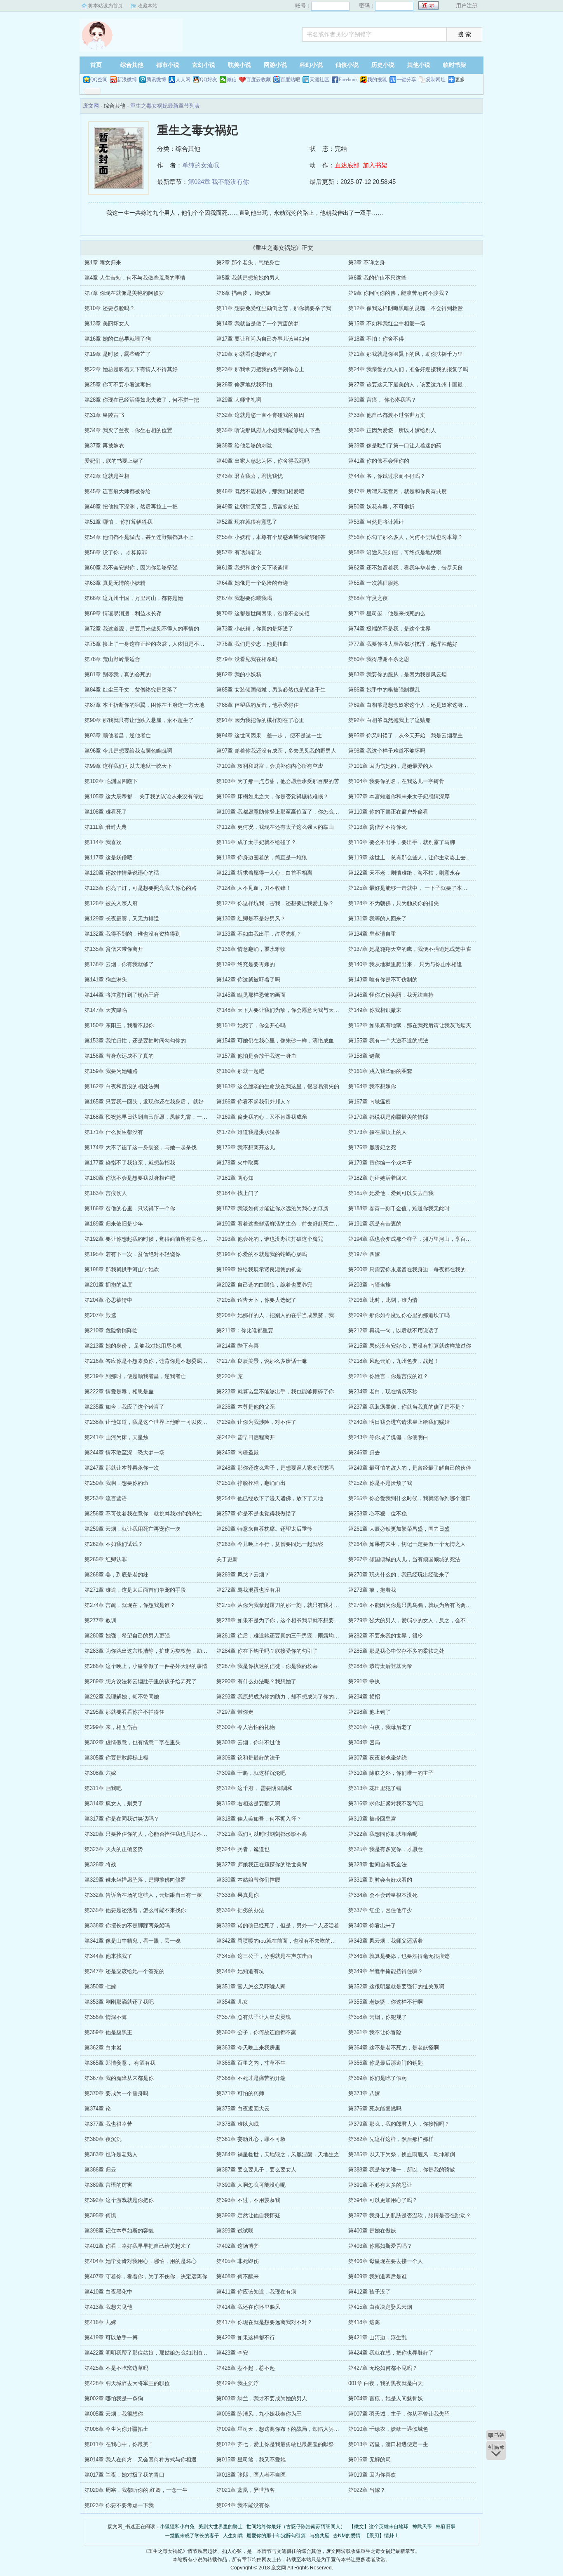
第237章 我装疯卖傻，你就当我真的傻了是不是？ (407, 1407)
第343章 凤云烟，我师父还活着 (386, 1941)
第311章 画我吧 (103, 1788)
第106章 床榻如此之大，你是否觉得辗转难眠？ (272, 796)
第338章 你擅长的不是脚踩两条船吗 (127, 1926)
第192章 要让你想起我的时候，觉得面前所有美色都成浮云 (154, 1239)
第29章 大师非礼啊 (239, 400)
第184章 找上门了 (238, 1193)
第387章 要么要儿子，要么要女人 (256, 2170)
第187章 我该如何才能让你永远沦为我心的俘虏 (272, 1208)
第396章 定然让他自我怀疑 (248, 2215)
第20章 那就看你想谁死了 (247, 354)
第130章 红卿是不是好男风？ (251, 919)
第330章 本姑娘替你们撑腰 (248, 1880)
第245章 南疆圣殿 (238, 1453)
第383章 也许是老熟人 (111, 2154)
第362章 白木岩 (103, 2048)
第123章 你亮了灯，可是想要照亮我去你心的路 (141, 888)
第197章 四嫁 (364, 1254)
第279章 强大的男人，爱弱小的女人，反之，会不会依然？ (418, 1620)
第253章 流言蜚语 (106, 1498)
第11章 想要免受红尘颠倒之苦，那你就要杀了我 (274, 308)
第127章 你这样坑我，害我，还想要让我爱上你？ (275, 903)
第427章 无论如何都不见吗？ (383, 2368)
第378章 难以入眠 (238, 2124)
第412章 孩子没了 (369, 2292)
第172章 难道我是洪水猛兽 (248, 1132)
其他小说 (419, 65)
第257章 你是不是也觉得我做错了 (256, 1514)
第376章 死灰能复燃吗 (375, 2109)
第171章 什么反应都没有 (114, 1132)
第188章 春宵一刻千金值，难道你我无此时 (399, 1208)
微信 (232, 80)
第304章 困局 (364, 1742)
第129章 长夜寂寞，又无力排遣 (122, 919)
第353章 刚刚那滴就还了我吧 (119, 2002)
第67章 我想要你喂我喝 (244, 598)
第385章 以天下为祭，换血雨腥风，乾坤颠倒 (402, 2154)
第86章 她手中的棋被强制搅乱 (384, 690)
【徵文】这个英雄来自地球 (379, 2527)
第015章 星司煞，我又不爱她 (251, 2460)
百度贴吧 (290, 80)
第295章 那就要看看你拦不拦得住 (124, 1712)
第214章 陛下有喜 (238, 1346)
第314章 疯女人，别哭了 (114, 1803)
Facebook (348, 80)
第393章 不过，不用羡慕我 (248, 2200)
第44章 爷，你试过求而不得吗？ (387, 476)
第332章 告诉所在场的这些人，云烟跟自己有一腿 (143, 1895)
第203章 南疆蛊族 (369, 1285)
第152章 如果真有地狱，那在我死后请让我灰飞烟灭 (410, 1025)
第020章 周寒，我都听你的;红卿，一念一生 (136, 2490)
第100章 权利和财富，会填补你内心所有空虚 (270, 766)
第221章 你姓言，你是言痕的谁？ (388, 1376)
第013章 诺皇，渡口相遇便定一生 (388, 2444)
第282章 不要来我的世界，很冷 (386, 1636)
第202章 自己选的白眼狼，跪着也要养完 (264, 1285)
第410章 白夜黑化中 (108, 2292)
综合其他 (132, 65)
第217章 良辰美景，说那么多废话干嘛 (262, 1361)
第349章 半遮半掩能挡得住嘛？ (386, 1971)
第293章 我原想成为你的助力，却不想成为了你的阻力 (280, 1697)
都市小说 (168, 65)
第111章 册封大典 (106, 827)
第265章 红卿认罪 (106, 1559)
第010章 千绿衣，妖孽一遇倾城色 (388, 2429)
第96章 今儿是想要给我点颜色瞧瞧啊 (128, 751)
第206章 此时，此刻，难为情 (383, 1300)
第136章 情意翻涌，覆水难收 (251, 949)
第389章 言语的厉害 (108, 2185)
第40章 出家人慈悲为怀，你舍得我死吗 (263, 461)
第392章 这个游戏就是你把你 (119, 2200)
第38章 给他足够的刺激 (244, 446)
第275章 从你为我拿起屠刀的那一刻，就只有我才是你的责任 (289, 1605)
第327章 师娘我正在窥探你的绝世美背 (262, 1864)
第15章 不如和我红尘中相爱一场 (387, 323)
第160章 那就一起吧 (240, 1071)
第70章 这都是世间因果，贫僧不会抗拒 (263, 613)
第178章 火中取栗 (238, 1163)
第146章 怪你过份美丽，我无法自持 (391, 995)
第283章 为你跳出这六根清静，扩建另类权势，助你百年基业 (157, 1651)
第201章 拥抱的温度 (108, 1285)
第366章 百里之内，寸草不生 (251, 2063)
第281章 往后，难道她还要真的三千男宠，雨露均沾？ (280, 1636)
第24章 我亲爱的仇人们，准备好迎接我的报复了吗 (408, 369)
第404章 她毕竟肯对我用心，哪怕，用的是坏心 (141, 2261)
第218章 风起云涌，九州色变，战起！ (394, 1361)
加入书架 (375, 165)
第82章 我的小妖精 (239, 674)
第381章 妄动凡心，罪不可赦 (251, 2139)
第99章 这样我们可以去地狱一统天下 (128, 766)
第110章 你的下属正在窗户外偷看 (388, 812)
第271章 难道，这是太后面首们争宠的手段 (135, 1590)
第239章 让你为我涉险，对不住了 (256, 1422)
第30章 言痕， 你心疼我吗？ (382, 400)
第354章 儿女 (232, 2002)
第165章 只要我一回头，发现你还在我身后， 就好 (144, 1102)
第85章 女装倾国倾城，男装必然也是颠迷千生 (271, 690)
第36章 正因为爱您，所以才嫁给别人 (392, 430)
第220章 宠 (230, 1376)
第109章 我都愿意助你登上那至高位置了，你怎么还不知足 (286, 812)
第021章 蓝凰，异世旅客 (246, 2490)
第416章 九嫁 (100, 2322)
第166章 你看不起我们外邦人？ (254, 1102)
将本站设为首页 (106, 6)
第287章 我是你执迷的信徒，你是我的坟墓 (267, 1666)
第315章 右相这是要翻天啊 (248, 1803)
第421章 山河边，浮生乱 (378, 2337)
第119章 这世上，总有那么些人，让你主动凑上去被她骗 (415, 857)
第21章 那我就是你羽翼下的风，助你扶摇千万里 (406, 354)
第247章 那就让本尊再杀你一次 (122, 1468)
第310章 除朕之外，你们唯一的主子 (391, 1773)
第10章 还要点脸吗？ (110, 308)
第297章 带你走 (235, 1712)
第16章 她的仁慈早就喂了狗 (118, 339)
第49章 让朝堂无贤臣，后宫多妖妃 (258, 507)
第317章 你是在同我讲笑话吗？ (122, 1819)
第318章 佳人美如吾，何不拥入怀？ (259, 1819)
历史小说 (383, 65)
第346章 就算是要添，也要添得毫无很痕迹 (399, 1956)
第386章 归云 (100, 2170)
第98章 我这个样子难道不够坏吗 (387, 751)
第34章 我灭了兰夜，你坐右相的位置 (128, 430)
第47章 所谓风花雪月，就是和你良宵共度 (398, 491)
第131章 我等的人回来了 (378, 919)
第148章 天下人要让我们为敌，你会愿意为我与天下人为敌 (286, 1010)
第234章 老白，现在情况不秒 (383, 1392)
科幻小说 (311, 65)
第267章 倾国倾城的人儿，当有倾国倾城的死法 (404, 1559)
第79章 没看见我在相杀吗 (247, 659)
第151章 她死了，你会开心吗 (251, 1025)
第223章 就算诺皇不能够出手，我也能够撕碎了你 (275, 1392)
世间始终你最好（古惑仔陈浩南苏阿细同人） (296, 2527)
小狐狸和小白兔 (177, 2527)
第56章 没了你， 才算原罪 (116, 552)
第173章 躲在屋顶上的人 (378, 1132)
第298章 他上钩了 (369, 1712)
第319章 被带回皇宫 (372, 1819)
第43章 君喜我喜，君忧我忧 (250, 476)
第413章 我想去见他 (108, 2307)
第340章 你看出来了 (372, 1926)
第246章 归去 (364, 1453)
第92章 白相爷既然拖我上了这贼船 (389, 720)
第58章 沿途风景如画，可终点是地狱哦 (395, 552)
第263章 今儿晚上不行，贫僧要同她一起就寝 (270, 1544)
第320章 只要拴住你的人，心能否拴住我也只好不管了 (149, 1834)
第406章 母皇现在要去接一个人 (386, 2261)
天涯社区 (319, 80)
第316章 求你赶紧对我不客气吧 (386, 1803)
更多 (460, 80)
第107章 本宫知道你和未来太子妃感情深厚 (399, 796)
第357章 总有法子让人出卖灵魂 (254, 2017)
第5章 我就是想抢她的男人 (248, 278)
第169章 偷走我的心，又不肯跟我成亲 (262, 1117)
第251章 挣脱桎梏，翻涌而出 (251, 1483)
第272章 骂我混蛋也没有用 (248, 1590)
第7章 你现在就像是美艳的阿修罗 (124, 293)
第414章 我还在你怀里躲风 (248, 2307)
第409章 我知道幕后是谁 (378, 2276)
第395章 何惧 (100, 2215)
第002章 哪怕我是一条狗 (114, 2398)
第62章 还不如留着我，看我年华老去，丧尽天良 (406, 568)
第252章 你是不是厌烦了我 (380, 1483)
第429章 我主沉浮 (238, 2383)
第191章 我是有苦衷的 (375, 1224)
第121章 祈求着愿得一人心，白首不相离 (264, 873)
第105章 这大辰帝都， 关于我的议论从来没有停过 (144, 796)
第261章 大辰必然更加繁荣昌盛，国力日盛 (399, 1529)
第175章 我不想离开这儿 (246, 1147)
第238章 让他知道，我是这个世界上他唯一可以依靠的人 (151, 1422)
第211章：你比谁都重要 (245, 1330)
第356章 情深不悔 (106, 2017)
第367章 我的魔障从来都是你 (119, 2078)
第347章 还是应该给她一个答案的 (124, 1971)
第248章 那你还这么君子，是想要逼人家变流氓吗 (275, 1468)
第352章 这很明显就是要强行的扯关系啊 (396, 1987)
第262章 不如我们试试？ (114, 1544)
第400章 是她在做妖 (372, 2231)
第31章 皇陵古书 (104, 415)
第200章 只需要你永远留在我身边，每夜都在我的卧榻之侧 (418, 1269)
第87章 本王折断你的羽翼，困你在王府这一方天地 (144, 705)
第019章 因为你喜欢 (372, 2475)
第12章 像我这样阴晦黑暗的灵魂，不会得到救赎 (406, 308)
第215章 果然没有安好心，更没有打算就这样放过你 (410, 1346)
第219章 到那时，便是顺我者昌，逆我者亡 (135, 1376)
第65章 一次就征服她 (373, 583)
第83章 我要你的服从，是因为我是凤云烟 (398, 674)
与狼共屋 (319, 2536)
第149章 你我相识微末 (375, 1010)
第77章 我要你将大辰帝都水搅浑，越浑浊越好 (403, 644)
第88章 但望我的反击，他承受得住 (258, 705)
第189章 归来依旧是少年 (114, 1224)
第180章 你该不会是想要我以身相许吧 (130, 1178)
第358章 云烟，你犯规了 (378, 2017)
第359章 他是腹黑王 (108, 2032)
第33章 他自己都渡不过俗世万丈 (387, 415)
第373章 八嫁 (364, 2093)
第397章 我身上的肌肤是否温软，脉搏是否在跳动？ (410, 2215)
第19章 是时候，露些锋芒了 (118, 354)
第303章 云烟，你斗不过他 (248, 1742)
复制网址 (436, 80)
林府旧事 (446, 2527)
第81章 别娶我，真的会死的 (118, 674)
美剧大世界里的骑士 (221, 2527)
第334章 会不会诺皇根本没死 (383, 1895)
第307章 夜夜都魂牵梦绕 (378, 1758)
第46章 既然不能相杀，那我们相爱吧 (260, 491)
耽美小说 (239, 65)
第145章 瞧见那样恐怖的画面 (251, 995)
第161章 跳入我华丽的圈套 (380, 1071)
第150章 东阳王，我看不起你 (119, 1025)
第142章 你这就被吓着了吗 (248, 980)
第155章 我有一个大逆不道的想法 (388, 1041)
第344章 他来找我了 (108, 1956)
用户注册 (467, 6)
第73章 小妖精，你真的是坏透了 (255, 629)
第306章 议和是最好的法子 (248, 1758)
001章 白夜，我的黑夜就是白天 (386, 2383)
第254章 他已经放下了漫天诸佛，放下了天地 (270, 1498)
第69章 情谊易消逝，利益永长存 (123, 613)
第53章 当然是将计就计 (376, 522)
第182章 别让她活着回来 (378, 1178)
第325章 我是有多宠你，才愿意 (386, 1849)
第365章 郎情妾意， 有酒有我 (120, 2063)
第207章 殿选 (100, 1315)
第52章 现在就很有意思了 (247, 522)
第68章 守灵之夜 (368, 598)
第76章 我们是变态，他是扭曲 (252, 644)
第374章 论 (98, 2109)
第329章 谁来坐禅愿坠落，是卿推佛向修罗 (135, 1880)
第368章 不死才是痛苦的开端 (251, 2078)
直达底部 (347, 165)
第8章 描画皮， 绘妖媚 (244, 293)
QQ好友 (209, 80)
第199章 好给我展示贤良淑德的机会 (259, 1269)
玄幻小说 (204, 65)
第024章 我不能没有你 (218, 182)
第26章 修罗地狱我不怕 (244, 385)
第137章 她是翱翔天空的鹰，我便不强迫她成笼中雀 (410, 949)
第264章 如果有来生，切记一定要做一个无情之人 (407, 1544)
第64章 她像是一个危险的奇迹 (252, 583)
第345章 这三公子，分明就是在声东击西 (264, 1956)
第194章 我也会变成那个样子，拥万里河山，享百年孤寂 (415, 1239)
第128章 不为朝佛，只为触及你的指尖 (394, 903)
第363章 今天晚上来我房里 (248, 2048)
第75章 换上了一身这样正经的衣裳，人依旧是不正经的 (150, 644)
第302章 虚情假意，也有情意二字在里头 (133, 1742)
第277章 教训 (100, 1620)
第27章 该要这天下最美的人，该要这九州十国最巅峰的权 (416, 385)
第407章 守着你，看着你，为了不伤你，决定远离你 (146, 2276)
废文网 (131, 35)
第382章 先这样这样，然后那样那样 (391, 2139)
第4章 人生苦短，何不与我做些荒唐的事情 (135, 278)
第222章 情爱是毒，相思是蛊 (119, 1392)
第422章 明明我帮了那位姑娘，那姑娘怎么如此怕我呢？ (151, 2353)
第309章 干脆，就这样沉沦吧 (251, 1773)
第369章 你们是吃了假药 (378, 2078)
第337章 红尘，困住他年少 (380, 1910)
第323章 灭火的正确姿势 (114, 1849)
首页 (96, 65)
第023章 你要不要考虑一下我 (119, 2505)
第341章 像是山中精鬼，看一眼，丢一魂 (133, 1941)
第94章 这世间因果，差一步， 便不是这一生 (269, 735)
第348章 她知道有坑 (240, 1971)
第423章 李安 (232, 2353)
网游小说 (275, 65)
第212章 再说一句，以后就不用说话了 (394, 1330)
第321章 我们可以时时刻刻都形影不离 (262, 1834)
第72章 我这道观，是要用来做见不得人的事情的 (142, 629)
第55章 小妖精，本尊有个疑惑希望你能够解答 (271, 537)
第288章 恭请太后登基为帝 (380, 1666)
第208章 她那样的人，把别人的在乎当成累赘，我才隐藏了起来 (291, 1315)
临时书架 (455, 65)
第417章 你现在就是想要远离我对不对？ (264, 2322)
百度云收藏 (258, 80)
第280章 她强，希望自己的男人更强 (127, 1636)
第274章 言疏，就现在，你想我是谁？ (130, 1605)
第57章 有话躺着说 (239, 552)
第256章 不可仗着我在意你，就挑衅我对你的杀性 (143, 1514)
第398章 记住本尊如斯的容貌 (119, 2231)
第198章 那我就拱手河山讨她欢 (122, 1269)
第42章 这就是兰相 (107, 476)
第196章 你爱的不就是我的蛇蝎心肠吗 (262, 1254)
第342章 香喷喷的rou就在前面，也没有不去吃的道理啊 (281, 1941)
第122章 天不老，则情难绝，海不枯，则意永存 (404, 873)
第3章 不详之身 (367, 262)
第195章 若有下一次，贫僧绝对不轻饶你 (133, 1254)
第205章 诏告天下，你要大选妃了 (256, 1300)
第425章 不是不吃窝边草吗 (116, 2368)
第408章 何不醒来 (238, 2276)
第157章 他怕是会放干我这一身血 (256, 1056)
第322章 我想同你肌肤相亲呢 (383, 1834)
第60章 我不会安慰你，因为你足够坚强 (131, 568)
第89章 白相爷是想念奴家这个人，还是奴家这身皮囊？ (414, 705)
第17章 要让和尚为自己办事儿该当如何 (263, 339)
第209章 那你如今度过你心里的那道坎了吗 (399, 1315)
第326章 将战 (100, 1864)
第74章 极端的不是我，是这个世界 (389, 629)
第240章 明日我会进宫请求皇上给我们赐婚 (399, 1422)
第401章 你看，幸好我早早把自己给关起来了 (138, 2246)
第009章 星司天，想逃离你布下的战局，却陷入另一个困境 (286, 2429)
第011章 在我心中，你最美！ (119, 2444)
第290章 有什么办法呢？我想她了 (256, 1681)
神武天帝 (422, 2527)
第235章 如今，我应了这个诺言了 (124, 1407)
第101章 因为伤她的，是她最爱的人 (391, 766)
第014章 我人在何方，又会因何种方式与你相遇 (141, 2460)
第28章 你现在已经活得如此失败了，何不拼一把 (142, 400)
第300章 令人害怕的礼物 (246, 1727)
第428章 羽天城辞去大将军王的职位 (127, 2383)
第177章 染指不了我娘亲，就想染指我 (130, 1163)
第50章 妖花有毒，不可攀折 (381, 507)
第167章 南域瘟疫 (369, 1102)
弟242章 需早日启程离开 (246, 1437)
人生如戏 (233, 2536)
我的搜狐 (377, 80)
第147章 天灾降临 (106, 1010)
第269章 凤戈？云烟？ (243, 1575)
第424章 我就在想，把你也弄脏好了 (391, 2353)
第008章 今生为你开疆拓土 (116, 2429)
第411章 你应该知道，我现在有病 (256, 2292)
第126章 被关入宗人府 (111, 903)
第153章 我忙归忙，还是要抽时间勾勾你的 (135, 1041)
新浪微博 (127, 80)
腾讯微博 (156, 80)
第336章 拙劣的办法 (240, 1910)
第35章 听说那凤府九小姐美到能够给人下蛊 (268, 430)
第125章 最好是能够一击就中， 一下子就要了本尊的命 (413, 888)
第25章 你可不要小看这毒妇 (118, 385)
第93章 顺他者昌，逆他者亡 (118, 735)
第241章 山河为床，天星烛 (116, 1437)
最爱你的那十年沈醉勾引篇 (276, 2536)
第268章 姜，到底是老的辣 (116, 1575)
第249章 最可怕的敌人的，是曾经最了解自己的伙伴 (410, 1468)
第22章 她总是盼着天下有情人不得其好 (131, 369)
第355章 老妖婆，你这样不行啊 (386, 2002)
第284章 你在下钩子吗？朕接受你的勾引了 (267, 1651)
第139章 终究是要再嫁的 (246, 964)
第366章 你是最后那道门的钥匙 (386, 2063)
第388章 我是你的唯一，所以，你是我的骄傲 (402, 2170)
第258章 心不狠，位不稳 (378, 1514)
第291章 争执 (364, 1681)
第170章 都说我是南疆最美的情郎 (388, 1117)
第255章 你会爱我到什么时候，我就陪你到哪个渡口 (410, 1498)
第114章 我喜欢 (103, 842)
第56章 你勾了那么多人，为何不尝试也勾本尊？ (406, 537)
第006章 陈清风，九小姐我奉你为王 (259, 2414)
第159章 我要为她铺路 (111, 1071)
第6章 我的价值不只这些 (377, 278)
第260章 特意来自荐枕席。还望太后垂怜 (264, 1529)
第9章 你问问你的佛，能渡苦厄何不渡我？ (399, 293)
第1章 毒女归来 (103, 262)
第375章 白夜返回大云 (243, 2109)
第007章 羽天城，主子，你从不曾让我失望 (399, 2414)
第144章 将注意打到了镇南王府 (122, 995)
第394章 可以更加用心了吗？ (383, 2200)
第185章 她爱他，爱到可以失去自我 (391, 1193)
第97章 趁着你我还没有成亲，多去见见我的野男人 (276, 751)
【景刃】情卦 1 (381, 2536)
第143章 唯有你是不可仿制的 (383, 980)
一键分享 (406, 80)
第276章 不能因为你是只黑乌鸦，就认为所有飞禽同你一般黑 (420, 1605)
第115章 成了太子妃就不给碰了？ (256, 842)
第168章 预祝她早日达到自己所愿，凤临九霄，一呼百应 (151, 1117)
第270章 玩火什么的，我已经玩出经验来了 (399, 1575)
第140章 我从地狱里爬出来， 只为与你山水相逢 (405, 964)
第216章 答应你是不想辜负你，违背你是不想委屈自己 (149, 1361)
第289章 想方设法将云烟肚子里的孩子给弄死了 (141, 1681)
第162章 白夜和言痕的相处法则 (122, 1086)
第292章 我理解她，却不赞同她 (122, 1697)
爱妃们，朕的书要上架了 (114, 461)
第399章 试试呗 (235, 2231)
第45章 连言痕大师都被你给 (118, 491)
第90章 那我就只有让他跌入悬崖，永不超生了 (139, 720)
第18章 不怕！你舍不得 (376, 339)
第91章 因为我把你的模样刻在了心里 (260, 720)
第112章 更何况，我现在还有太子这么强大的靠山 (275, 827)
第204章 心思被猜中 (108, 1300)
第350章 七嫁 (100, 1987)
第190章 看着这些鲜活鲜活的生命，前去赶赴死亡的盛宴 (283, 1224)
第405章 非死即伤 (238, 2261)
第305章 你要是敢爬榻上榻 (116, 1758)
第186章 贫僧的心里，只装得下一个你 (130, 1208)
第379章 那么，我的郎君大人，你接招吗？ (399, 2124)
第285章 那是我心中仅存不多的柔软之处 (396, 1651)
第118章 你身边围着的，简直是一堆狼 (262, 857)
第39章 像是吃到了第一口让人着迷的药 (395, 446)
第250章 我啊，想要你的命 (116, 1483)
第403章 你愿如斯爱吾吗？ (380, 2246)
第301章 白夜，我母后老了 (380, 1727)
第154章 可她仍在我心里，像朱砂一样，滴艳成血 (275, 1041)
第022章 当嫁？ (367, 2490)
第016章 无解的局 (369, 2460)
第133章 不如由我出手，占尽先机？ (259, 934)
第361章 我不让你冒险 (375, 2032)
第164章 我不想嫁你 (372, 1086)
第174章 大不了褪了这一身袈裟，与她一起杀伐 (141, 1147)
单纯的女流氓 (201, 165)
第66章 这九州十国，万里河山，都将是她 (134, 598)
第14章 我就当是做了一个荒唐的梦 (258, 323)
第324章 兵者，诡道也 (243, 1849)
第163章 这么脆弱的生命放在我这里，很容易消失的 (278, 1086)
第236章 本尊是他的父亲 (246, 1407)
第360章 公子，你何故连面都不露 (256, 2032)
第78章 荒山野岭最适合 (112, 659)
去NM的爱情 (347, 2536)
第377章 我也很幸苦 (108, 2124)
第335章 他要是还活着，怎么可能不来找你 (135, 1910)
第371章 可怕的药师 (240, 2093)
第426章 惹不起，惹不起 (246, 2368)
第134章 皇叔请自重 (372, 934)
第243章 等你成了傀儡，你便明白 (388, 1437)
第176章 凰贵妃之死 (372, 1147)
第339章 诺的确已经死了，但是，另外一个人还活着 (278, 1926)
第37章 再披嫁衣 (104, 446)
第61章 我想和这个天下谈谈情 (252, 568)
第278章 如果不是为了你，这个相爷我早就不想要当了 (280, 1620)
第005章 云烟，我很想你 (114, 2414)
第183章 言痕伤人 (106, 1193)
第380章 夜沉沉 (103, 2139)
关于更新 (227, 1559)
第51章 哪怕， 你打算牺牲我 (118, 522)
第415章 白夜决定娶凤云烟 (380, 2307)
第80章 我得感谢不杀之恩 (379, 659)
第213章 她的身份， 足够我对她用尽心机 (133, 1346)
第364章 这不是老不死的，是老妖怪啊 (394, 2048)
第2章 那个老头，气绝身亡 (248, 262)
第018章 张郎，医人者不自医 (251, 2475)
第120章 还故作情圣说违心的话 (122, 873)
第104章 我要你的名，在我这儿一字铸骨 (396, 781)
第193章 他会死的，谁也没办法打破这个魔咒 (270, 1239)
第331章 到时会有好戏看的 (380, 1880)
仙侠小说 (347, 65)
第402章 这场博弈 (238, 2246)
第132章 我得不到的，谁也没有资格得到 (133, 934)
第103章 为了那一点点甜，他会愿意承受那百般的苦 (278, 781)
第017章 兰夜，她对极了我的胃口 (124, 2475)
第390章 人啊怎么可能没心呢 (251, 2185)
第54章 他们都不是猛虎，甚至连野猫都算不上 (139, 537)
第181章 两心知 (235, 1178)
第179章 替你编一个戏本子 (380, 1163)
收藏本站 (148, 6)
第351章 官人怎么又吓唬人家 (251, 1987)
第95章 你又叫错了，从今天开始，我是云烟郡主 (406, 735)
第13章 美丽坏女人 (107, 323)
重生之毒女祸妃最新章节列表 (165, 106)
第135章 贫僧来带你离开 (114, 949)
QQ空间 (99, 80)
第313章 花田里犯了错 (375, 1788)
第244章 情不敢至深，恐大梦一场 (124, 1453)
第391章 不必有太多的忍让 (380, 2185)
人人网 (183, 80)
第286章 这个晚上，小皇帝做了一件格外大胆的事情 (146, 1666)
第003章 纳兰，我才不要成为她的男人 (262, 2398)
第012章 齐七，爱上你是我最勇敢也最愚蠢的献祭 (275, 2444)
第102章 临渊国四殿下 (111, 781)
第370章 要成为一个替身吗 (116, 2093)
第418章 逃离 (364, 2322)
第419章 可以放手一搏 (111, 2337)
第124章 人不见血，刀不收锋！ (254, 888)
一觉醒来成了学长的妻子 (192, 2536)
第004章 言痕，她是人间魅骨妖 (386, 2398)
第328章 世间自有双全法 (378, 1864)
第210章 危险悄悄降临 (111, 1330)
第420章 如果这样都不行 (246, 2337)
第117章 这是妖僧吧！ (111, 857)
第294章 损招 (364, 1697)
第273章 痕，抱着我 (372, 1590)
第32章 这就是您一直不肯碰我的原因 (260, 415)
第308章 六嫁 (100, 1773)
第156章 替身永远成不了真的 (119, 1056)
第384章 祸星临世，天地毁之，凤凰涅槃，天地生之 (278, 2154)
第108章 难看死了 (106, 812)
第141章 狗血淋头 (106, 980)
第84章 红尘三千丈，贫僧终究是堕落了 (131, 690)
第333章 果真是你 (238, 1895)
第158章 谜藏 (364, 1056)
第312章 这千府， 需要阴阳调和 (255, 1788)
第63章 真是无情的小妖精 (115, 583)
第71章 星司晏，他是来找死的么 (387, 613)
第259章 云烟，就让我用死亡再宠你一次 (133, 1529)
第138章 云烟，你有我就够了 (119, 964)
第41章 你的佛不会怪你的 (379, 461)
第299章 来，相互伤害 (111, 1727)
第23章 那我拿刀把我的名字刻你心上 (260, 369)
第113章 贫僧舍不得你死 (378, 827)
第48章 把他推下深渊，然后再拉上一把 (131, 507)
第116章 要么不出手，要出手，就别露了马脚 (402, 842)
